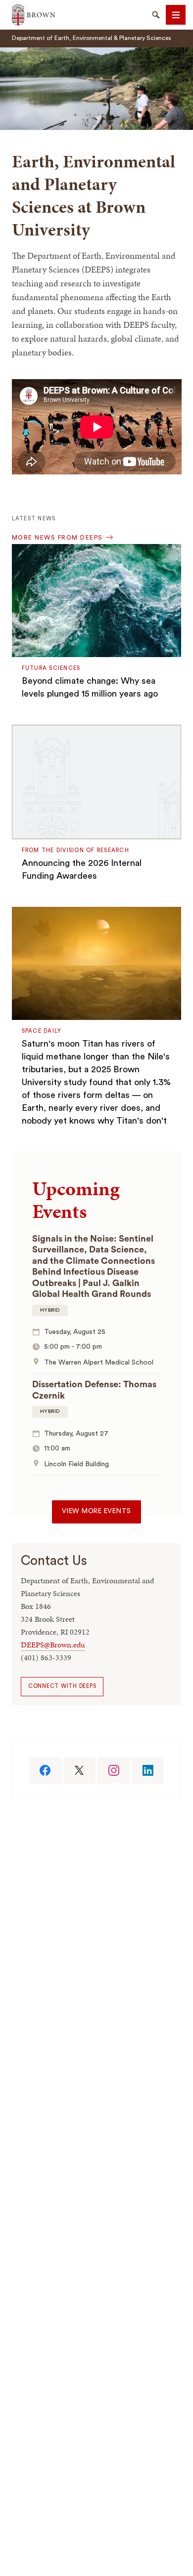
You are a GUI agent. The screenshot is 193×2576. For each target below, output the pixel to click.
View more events (96, 1511)
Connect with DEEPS (62, 1686)
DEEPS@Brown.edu (53, 1645)
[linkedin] (148, 1770)
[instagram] (114, 1770)
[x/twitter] (79, 1770)
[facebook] (45, 1770)
